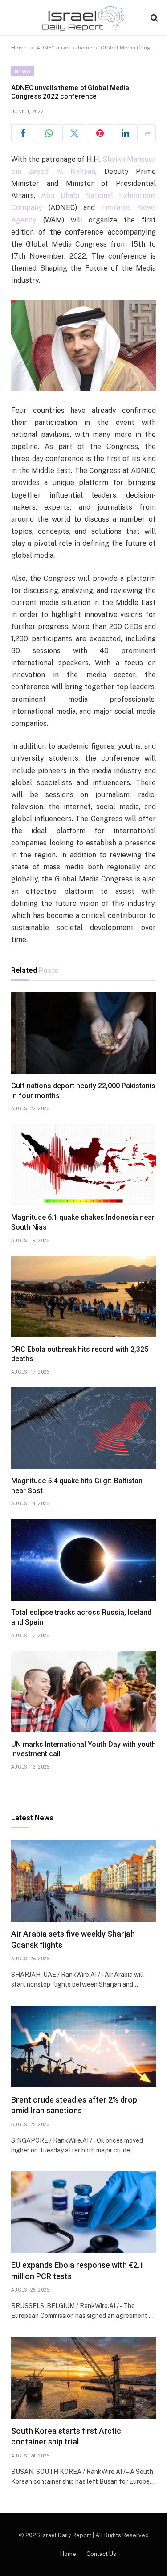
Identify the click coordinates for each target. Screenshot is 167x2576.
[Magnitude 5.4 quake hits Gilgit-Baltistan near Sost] (83, 1428)
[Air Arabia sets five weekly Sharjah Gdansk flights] (83, 1881)
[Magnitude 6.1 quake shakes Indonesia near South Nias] (83, 1165)
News (22, 71)
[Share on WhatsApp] (49, 133)
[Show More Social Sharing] (147, 133)
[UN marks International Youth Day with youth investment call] (83, 1692)
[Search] (153, 18)
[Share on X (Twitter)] (74, 133)
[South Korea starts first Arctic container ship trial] (83, 2378)
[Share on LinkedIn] (126, 133)
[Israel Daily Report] (84, 18)
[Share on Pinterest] (100, 133)
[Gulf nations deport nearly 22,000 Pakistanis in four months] (83, 1033)
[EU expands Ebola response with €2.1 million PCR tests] (83, 2212)
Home (19, 48)
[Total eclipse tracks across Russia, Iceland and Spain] (83, 1560)
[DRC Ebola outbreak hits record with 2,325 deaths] (83, 1297)
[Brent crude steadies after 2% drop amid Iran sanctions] (83, 2047)
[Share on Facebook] (23, 133)
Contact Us (101, 2554)
